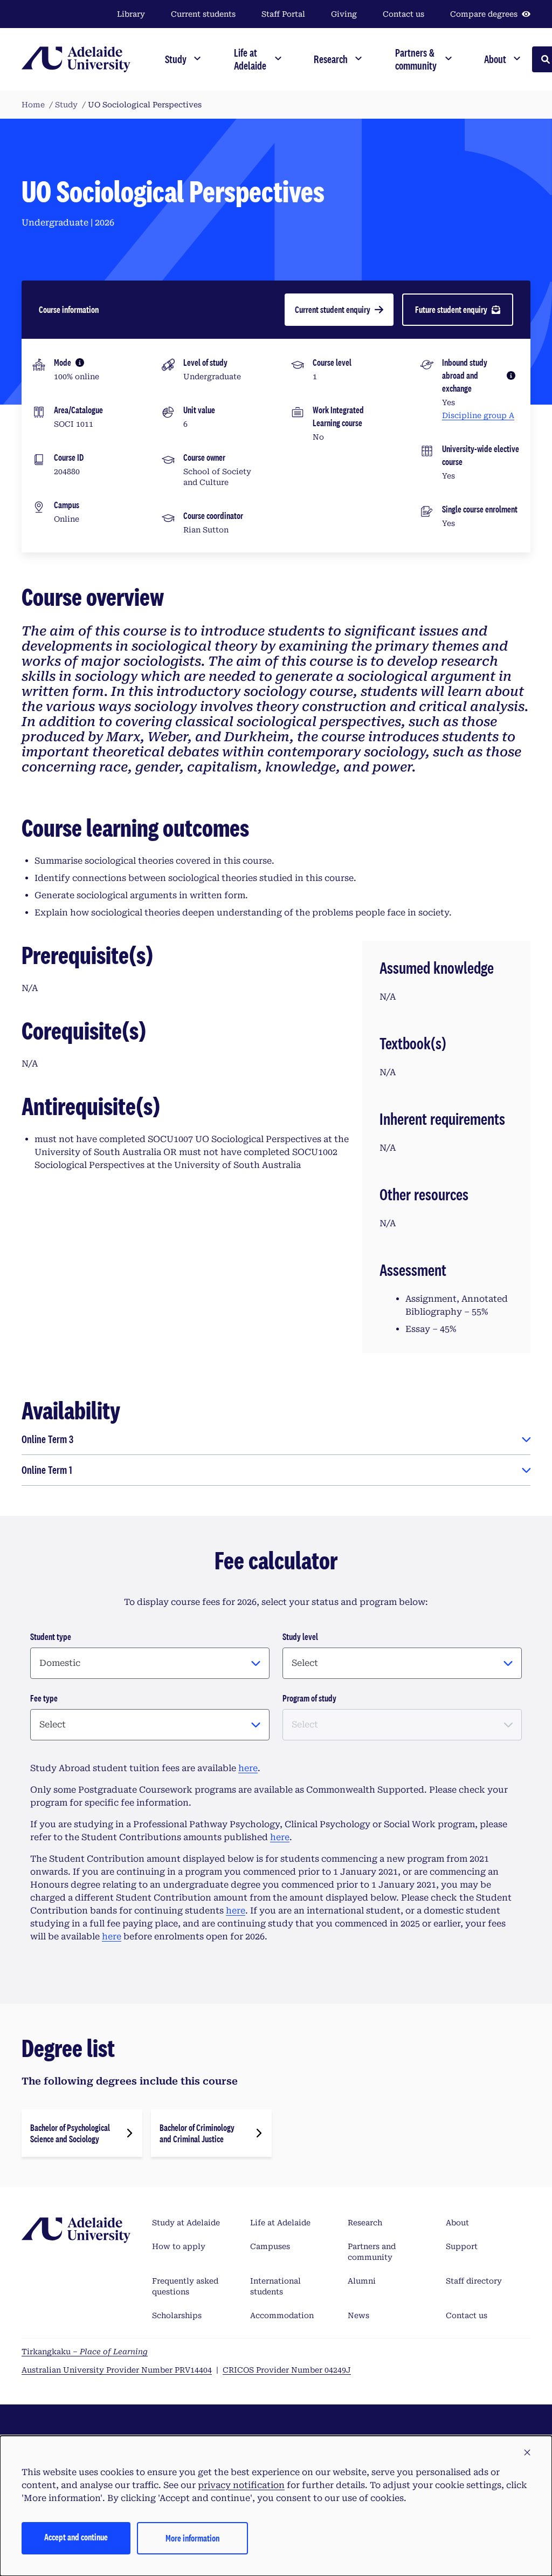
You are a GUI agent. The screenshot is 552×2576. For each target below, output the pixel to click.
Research (365, 2223)
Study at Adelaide (186, 2223)
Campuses (270, 2246)
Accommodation (282, 2315)
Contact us (403, 14)
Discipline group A (478, 415)
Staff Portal (283, 14)
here (248, 1768)
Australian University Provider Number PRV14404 (117, 2370)
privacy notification (241, 2485)
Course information (69, 309)
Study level (300, 1637)
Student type (51, 1637)
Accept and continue (76, 2537)
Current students (203, 14)
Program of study (309, 1698)
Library (131, 14)
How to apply (179, 2246)
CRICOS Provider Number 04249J (287, 2370)
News (358, 2315)
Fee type (44, 1698)
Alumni (362, 2281)
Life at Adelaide (280, 2223)
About (457, 2223)
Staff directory (474, 2281)
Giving (344, 14)
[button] (527, 2453)
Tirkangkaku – (85, 2352)
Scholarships (177, 2315)
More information (192, 2538)
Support (462, 2246)
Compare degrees (484, 14)
